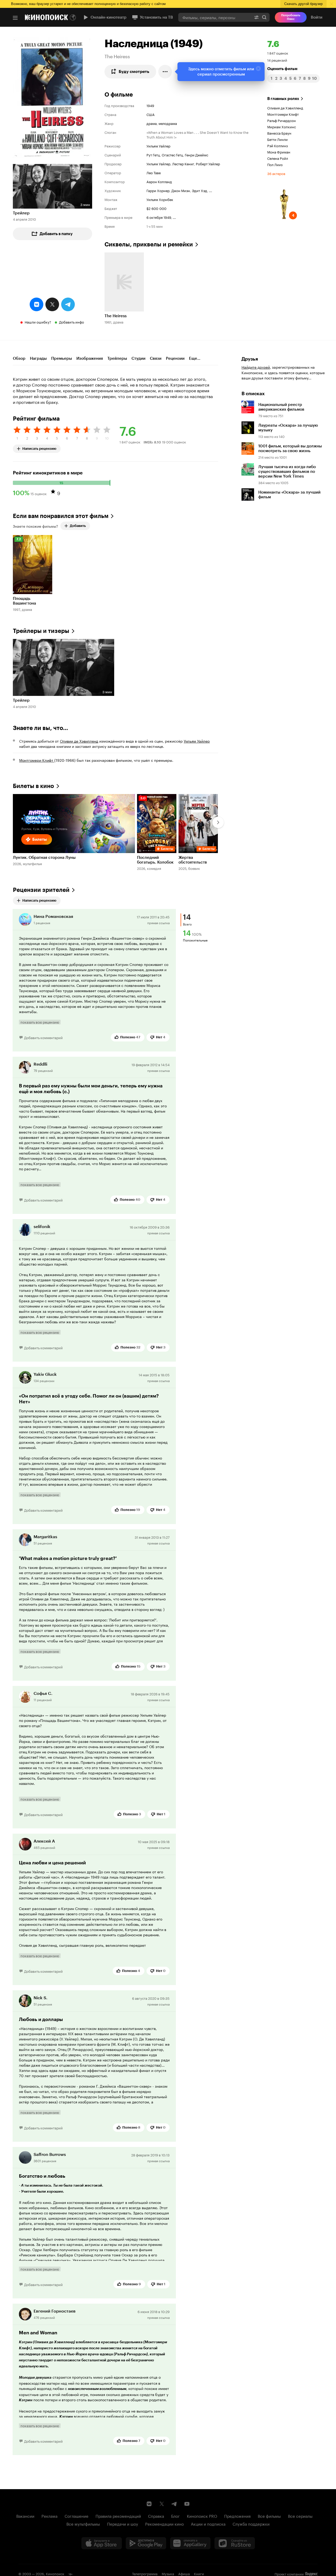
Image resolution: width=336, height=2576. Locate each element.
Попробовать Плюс (291, 17)
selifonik (42, 1227)
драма (152, 123)
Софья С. (43, 1693)
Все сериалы (300, 2516)
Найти (264, 17)
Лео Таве (154, 172)
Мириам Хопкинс (282, 126)
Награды (38, 358)
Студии (138, 358)
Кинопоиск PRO (202, 2516)
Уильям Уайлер (158, 146)
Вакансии (25, 2516)
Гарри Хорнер (158, 190)
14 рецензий (277, 60)
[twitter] (52, 304)
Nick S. (41, 1998)
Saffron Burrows (50, 2154)
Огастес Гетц (172, 155)
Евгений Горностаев (55, 2311)
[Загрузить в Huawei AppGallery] (190, 2543)
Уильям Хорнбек (160, 199)
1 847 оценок (278, 53)
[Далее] (218, 822)
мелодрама (168, 123)
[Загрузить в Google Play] (146, 2543)
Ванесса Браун (279, 133)
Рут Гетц (153, 155)
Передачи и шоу (123, 2524)
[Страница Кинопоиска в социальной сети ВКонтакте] (149, 2504)
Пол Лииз (275, 164)
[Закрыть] (258, 68)
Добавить (78, 526)
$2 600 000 (156, 208)
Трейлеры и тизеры (41, 631)
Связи (156, 358)
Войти (317, 17)
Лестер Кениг (183, 163)
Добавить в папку (56, 234)
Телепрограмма (145, 2573)
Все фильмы (269, 2516)
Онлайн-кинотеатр (109, 17)
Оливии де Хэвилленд (79, 741)
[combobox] (215, 17)
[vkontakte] (36, 304)
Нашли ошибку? (38, 322)
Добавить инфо (72, 322)
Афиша (184, 2573)
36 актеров (276, 173)
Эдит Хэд (199, 190)
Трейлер (21, 213)
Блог (175, 2516)
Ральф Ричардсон (282, 120)
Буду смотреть (134, 72)
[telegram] (68, 304)
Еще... (195, 358)
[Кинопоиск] (46, 17)
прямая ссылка (158, 922)
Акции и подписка (208, 2524)
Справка (156, 2516)
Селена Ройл (278, 158)
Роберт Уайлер (208, 163)
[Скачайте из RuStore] (235, 2543)
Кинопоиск (55, 2573)
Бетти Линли (277, 139)
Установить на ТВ (156, 17)
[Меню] (15, 18)
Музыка (168, 2573)
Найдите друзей (256, 367)
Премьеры (62, 358)
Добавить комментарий (43, 1037)
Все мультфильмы (83, 2524)
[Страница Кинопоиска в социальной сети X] (162, 2504)
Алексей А (44, 1841)
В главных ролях (283, 99)
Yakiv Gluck (45, 1374)
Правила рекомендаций (118, 2516)
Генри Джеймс (196, 155)
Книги (199, 2573)
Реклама (49, 2516)
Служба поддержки (251, 2524)
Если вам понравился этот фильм (61, 516)
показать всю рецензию (40, 1022)
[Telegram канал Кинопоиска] (174, 2504)
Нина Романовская (53, 916)
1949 (150, 105)
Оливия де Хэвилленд (285, 108)
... (211, 190)
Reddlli (40, 1064)
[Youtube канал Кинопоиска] (187, 2504)
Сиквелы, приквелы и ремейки (149, 244)
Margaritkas (45, 1537)
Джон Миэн (181, 190)
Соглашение (77, 2516)
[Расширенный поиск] (256, 17)
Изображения (90, 358)
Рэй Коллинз (277, 145)
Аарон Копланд (159, 181)
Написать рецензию (39, 448)
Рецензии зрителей (41, 890)
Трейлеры (117, 358)
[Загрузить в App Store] (102, 2543)
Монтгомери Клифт (283, 114)
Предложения (237, 2516)
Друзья (250, 359)
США (151, 114)
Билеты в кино (33, 786)
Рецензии (175, 358)
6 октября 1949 (159, 217)
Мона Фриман (279, 152)
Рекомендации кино (164, 2524)
